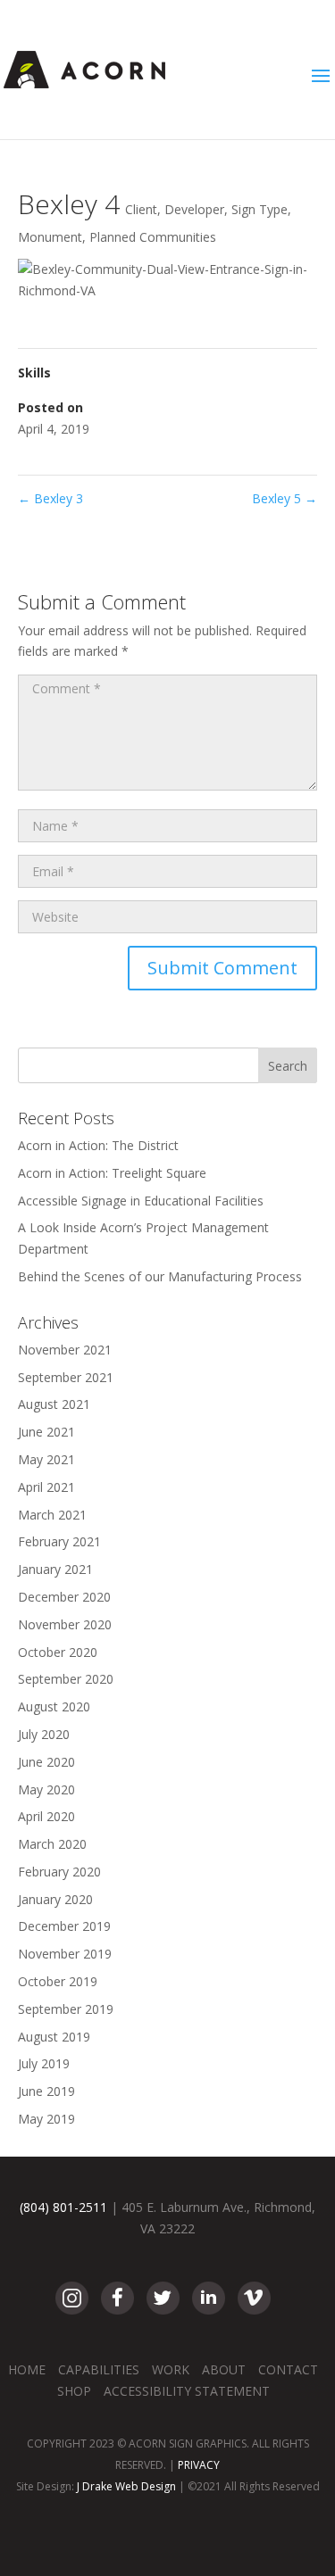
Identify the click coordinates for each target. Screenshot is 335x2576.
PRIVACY (199, 2465)
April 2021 (46, 1487)
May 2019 (46, 2119)
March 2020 (52, 1844)
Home (27, 2369)
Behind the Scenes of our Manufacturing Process (160, 1276)
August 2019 (54, 2037)
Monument (50, 237)
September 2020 (66, 1679)
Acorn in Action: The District (98, 1145)
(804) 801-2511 (63, 2207)
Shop (74, 2391)
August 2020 (54, 1706)
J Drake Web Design (126, 2486)
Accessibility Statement (187, 2391)
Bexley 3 (50, 498)
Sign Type (260, 209)
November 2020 (65, 1624)
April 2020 (46, 1816)
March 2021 (52, 1515)
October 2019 (58, 1981)
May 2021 (46, 1459)
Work (171, 2369)
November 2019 (65, 1954)
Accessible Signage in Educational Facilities (141, 1201)
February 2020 (59, 1872)
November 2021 (65, 1350)
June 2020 (46, 1762)
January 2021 (55, 1569)
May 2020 (46, 1789)
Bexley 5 (285, 498)
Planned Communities (153, 237)
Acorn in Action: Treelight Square (112, 1173)
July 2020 (44, 1734)
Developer (194, 209)
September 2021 (66, 1377)
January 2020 (55, 1899)
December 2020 (64, 1597)
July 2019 (44, 2063)
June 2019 (46, 2091)
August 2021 (54, 1404)
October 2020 (58, 1652)
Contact (288, 2369)
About (224, 2369)
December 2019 (64, 1926)
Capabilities (99, 2369)
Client (141, 209)
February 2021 (59, 1541)
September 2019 (66, 2009)
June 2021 (46, 1432)
